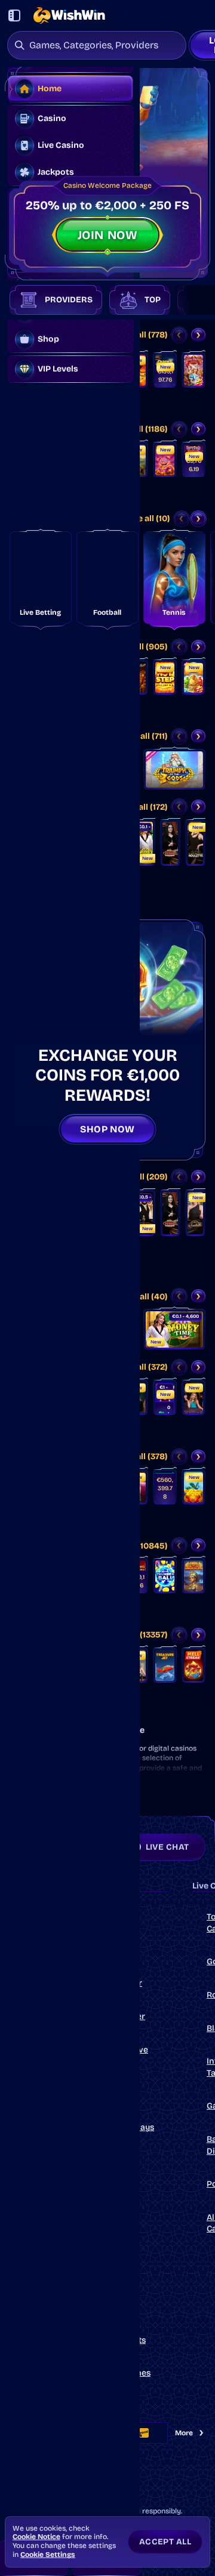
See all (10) (149, 518)
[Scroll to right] (190, 300)
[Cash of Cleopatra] (193, 1576)
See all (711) (145, 736)
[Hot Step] (165, 677)
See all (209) (143, 1177)
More (184, 2433)
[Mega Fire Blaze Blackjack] (165, 1398)
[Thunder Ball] (165, 1576)
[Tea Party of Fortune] (193, 370)
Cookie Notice (36, 2537)
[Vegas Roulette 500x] (170, 843)
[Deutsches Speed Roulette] (145, 1213)
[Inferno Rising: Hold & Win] (193, 460)
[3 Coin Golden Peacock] (193, 1487)
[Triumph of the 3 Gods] (174, 770)
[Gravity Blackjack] (193, 1398)
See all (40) (145, 1297)
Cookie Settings (48, 2555)
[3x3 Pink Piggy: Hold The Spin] (165, 460)
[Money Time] (145, 843)
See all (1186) (142, 429)
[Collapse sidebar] (14, 16)
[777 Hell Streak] (193, 1665)
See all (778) (144, 335)
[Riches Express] (193, 677)
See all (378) (143, 1456)
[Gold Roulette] (195, 1213)
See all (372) (144, 1367)
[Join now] (107, 173)
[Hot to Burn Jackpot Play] (165, 1487)
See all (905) (142, 647)
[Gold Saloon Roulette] (195, 843)
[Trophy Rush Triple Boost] (165, 370)
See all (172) (145, 807)
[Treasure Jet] (165, 1665)
